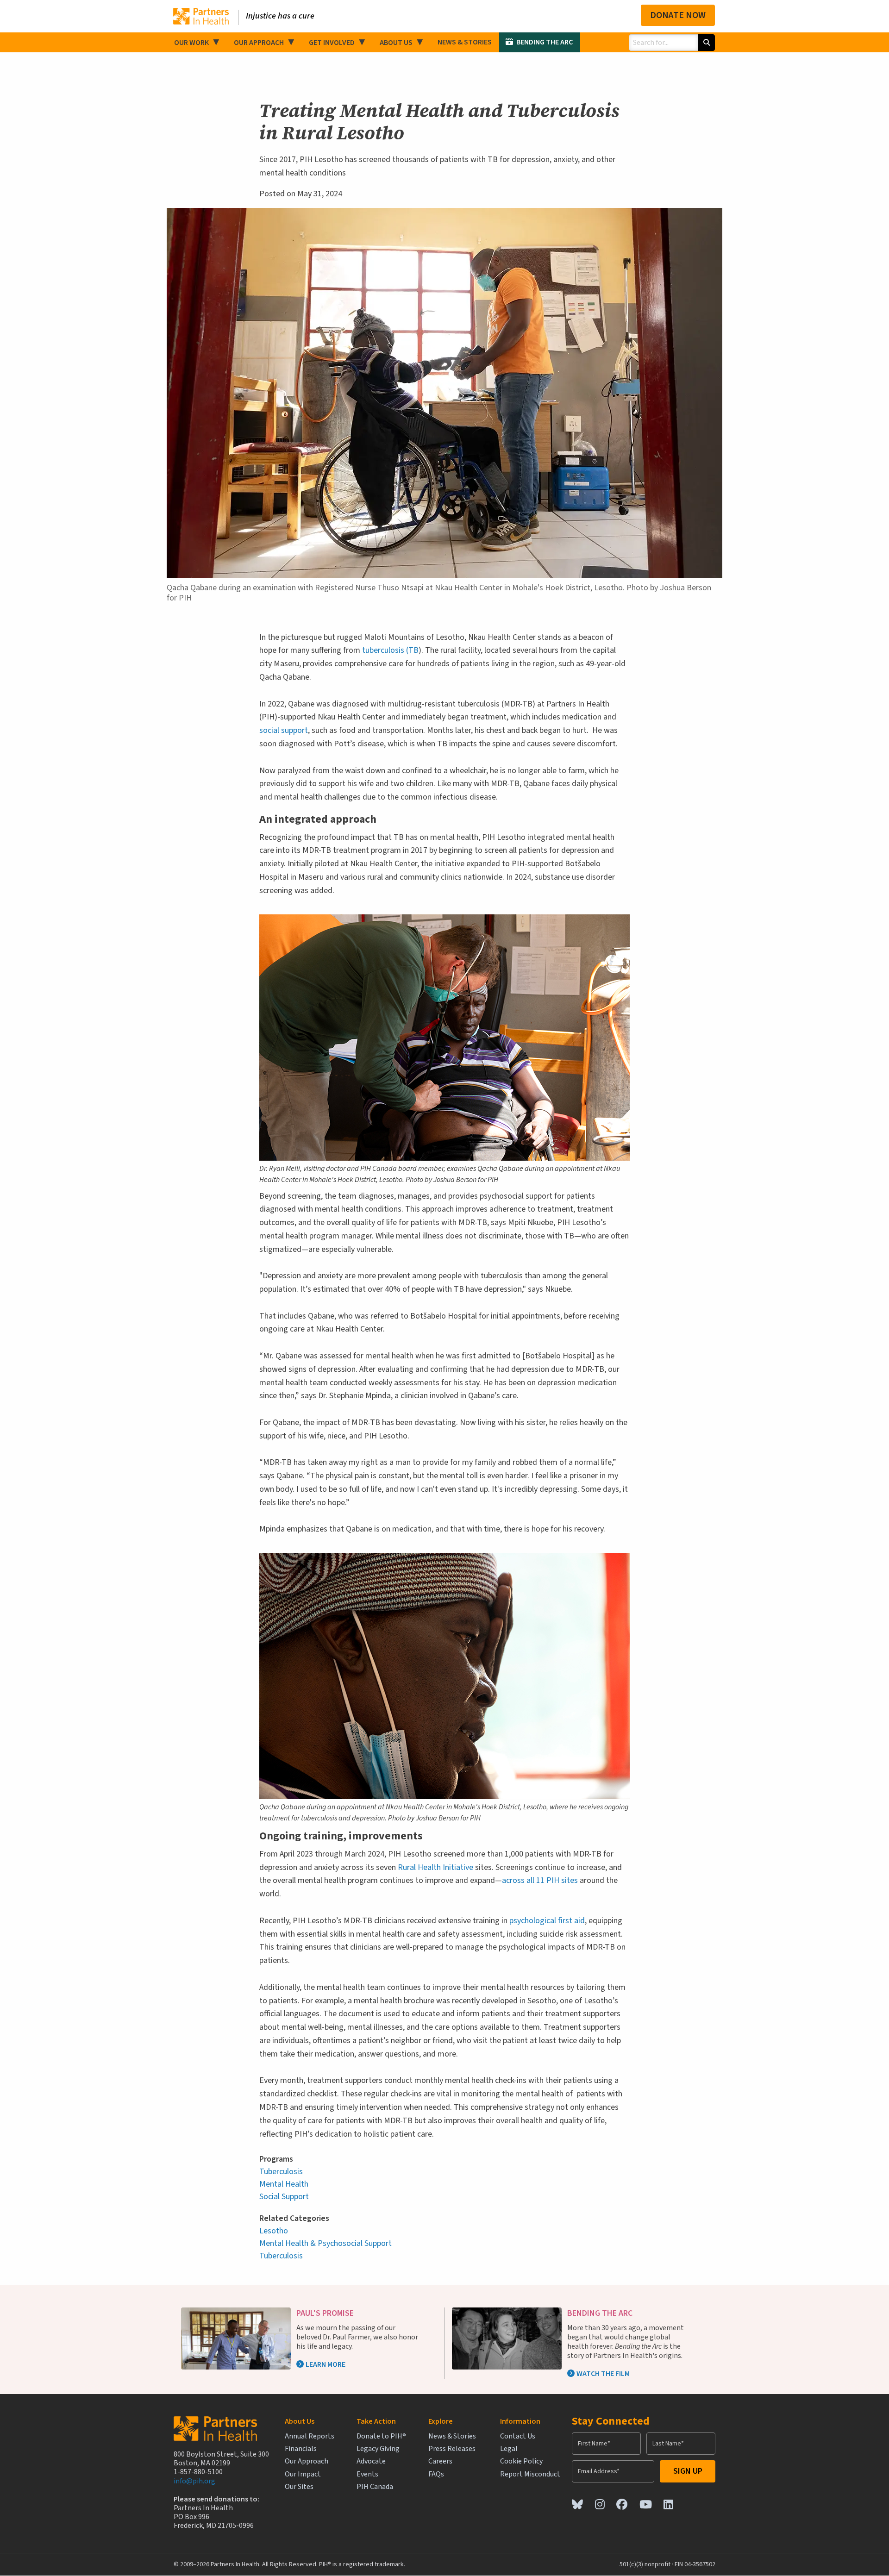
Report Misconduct (530, 2474)
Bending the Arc (545, 42)
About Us (396, 43)
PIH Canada (375, 2487)
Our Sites (299, 2487)
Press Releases (452, 2449)
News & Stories (465, 42)
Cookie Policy (521, 2461)
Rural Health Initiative (435, 1867)
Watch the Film (603, 2374)
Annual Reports (310, 2436)
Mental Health (284, 2184)
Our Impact (303, 2474)
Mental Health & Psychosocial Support (326, 2243)
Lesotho (274, 2231)
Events (367, 2474)
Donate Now (678, 15)
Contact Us (518, 2436)
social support (284, 730)
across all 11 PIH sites (540, 1880)
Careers (440, 2461)
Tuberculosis (281, 2172)
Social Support (284, 2197)
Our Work (191, 43)
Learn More (326, 2364)
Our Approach (259, 43)
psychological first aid (547, 1921)
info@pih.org (194, 2481)
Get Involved (332, 43)
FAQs (436, 2474)
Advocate (371, 2461)
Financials (301, 2449)
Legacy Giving (378, 2449)
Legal (509, 2449)
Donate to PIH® (381, 2436)
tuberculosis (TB (390, 650)
